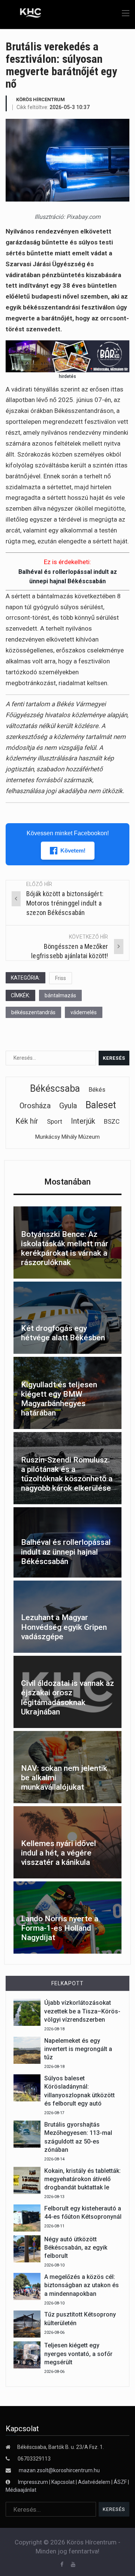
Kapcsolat (63, 2482)
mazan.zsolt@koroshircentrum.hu (59, 2470)
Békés (97, 1090)
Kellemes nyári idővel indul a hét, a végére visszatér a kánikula (58, 1853)
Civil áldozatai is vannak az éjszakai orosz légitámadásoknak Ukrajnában (67, 1698)
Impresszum (34, 2482)
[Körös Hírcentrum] (25, 14)
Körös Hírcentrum (40, 99)
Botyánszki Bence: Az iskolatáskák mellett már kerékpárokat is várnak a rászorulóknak (65, 1249)
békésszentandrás (33, 1012)
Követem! (73, 850)
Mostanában (67, 1182)
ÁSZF (120, 2482)
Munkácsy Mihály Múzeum (67, 1137)
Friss (61, 978)
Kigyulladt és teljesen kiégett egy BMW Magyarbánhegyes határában (59, 1399)
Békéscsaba (55, 1089)
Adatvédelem (94, 2482)
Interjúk (83, 1121)
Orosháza (35, 1106)
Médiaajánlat (21, 2490)
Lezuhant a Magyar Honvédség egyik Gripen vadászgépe (64, 1627)
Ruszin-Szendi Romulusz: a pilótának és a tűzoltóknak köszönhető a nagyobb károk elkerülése (67, 1474)
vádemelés (84, 1012)
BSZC (112, 1121)
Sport (55, 1121)
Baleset (101, 1105)
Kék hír (27, 1121)
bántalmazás (60, 995)
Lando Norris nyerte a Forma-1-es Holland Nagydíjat (60, 1928)
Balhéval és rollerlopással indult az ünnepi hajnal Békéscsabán (66, 1552)
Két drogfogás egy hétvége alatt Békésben (63, 1333)
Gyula (68, 1106)
